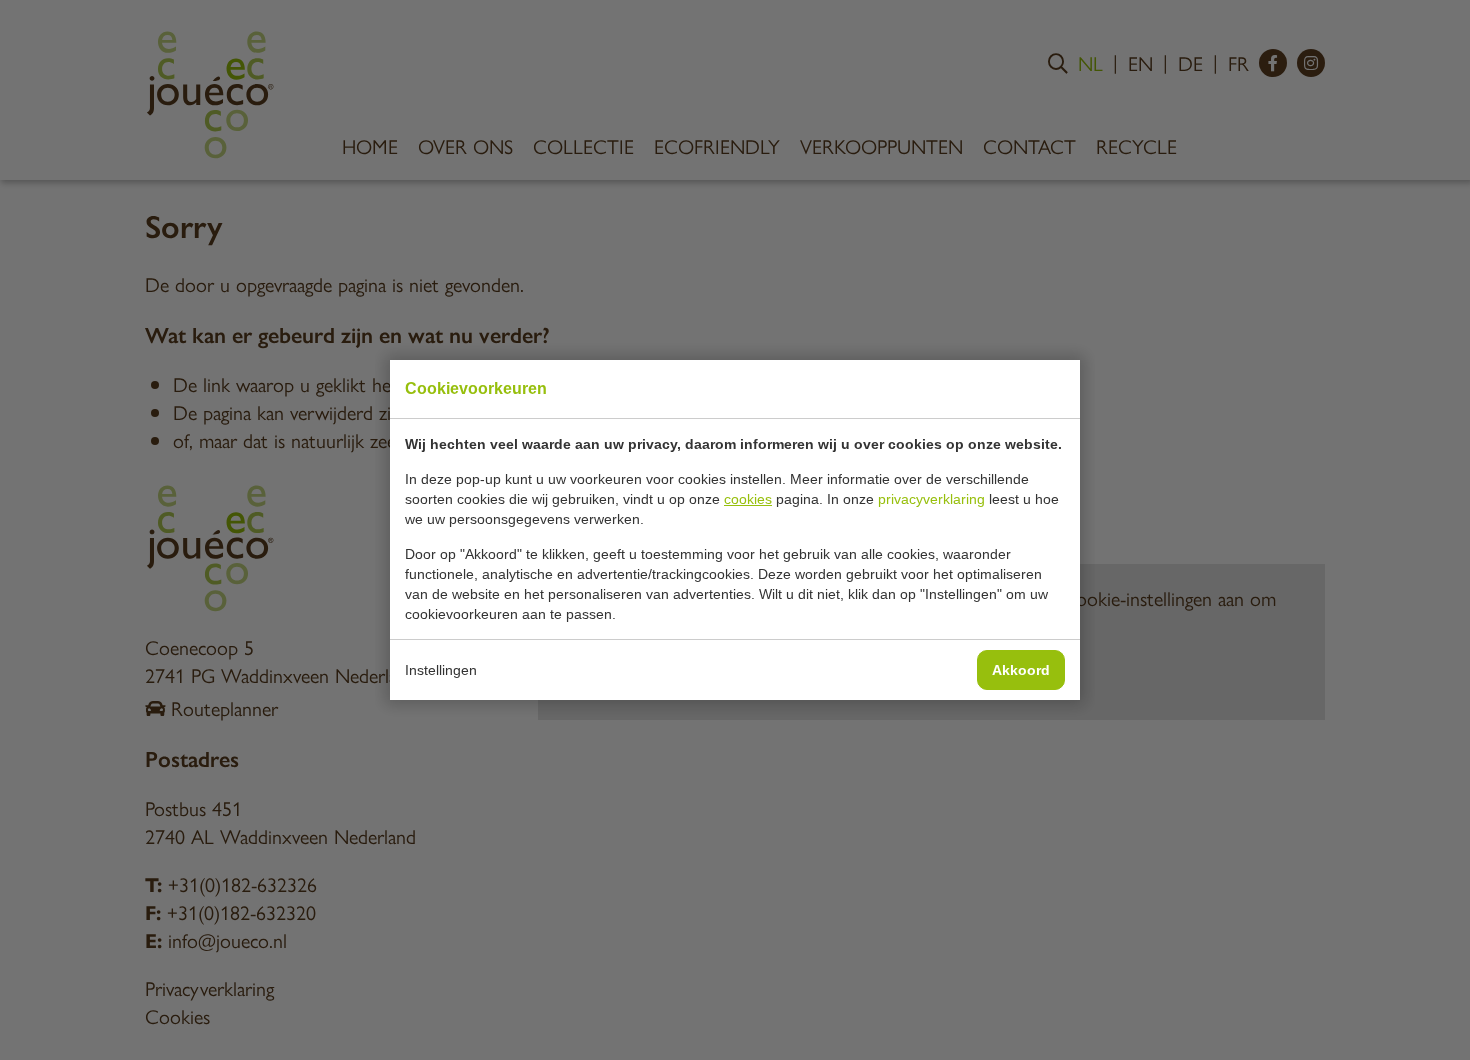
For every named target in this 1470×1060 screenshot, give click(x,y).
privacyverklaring (931, 499)
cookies (748, 499)
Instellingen (441, 670)
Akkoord (1021, 670)
